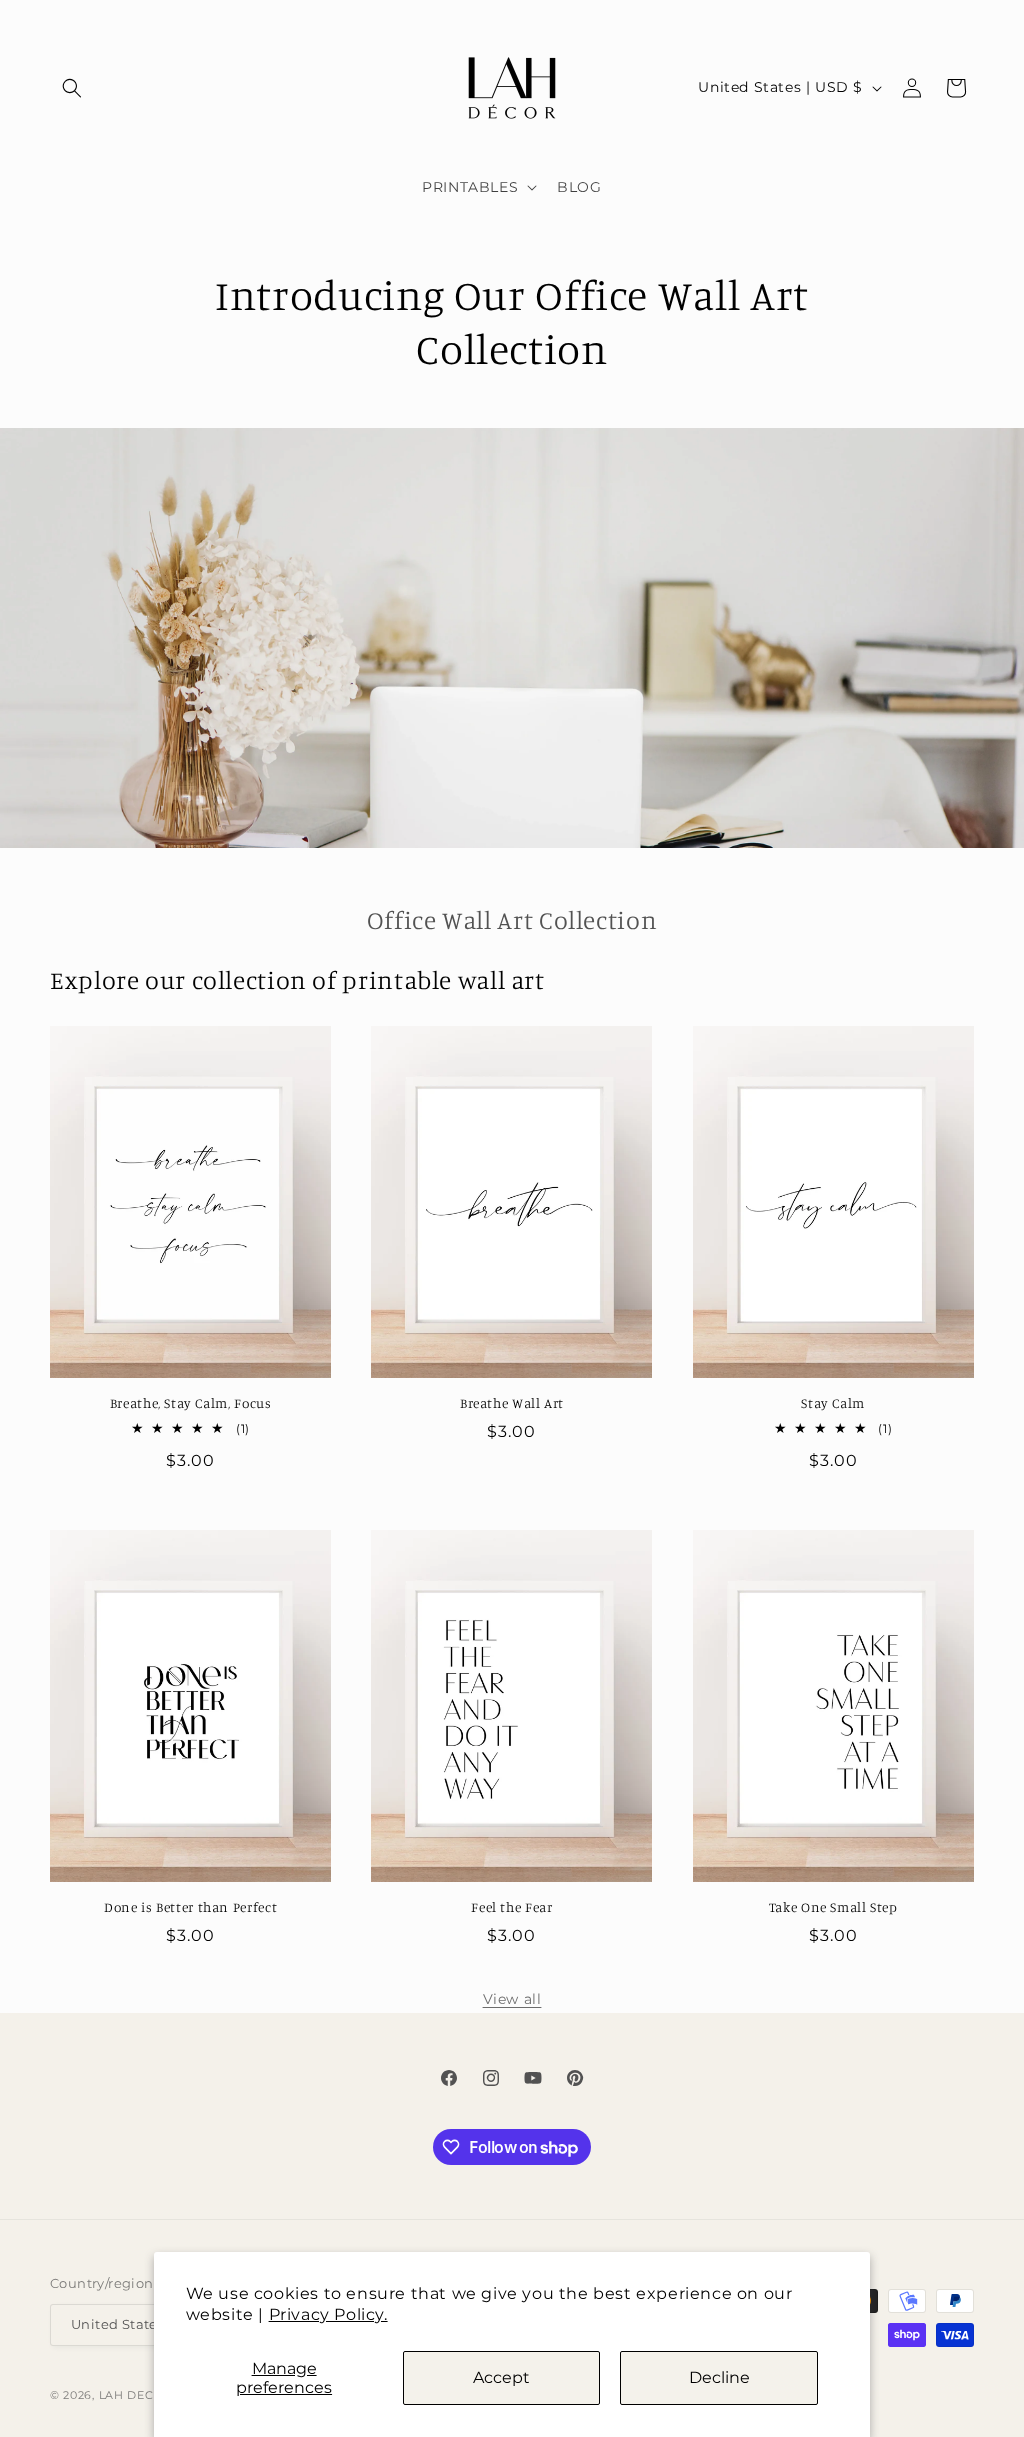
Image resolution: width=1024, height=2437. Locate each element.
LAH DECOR (135, 2395)
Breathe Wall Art (512, 1403)
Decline (719, 2377)
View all (512, 1999)
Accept (501, 2377)
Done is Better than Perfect (190, 1907)
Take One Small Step (833, 1907)
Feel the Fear (511, 1907)
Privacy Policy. (328, 2314)
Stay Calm (833, 1403)
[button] (72, 88)
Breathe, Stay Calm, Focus (191, 1403)
